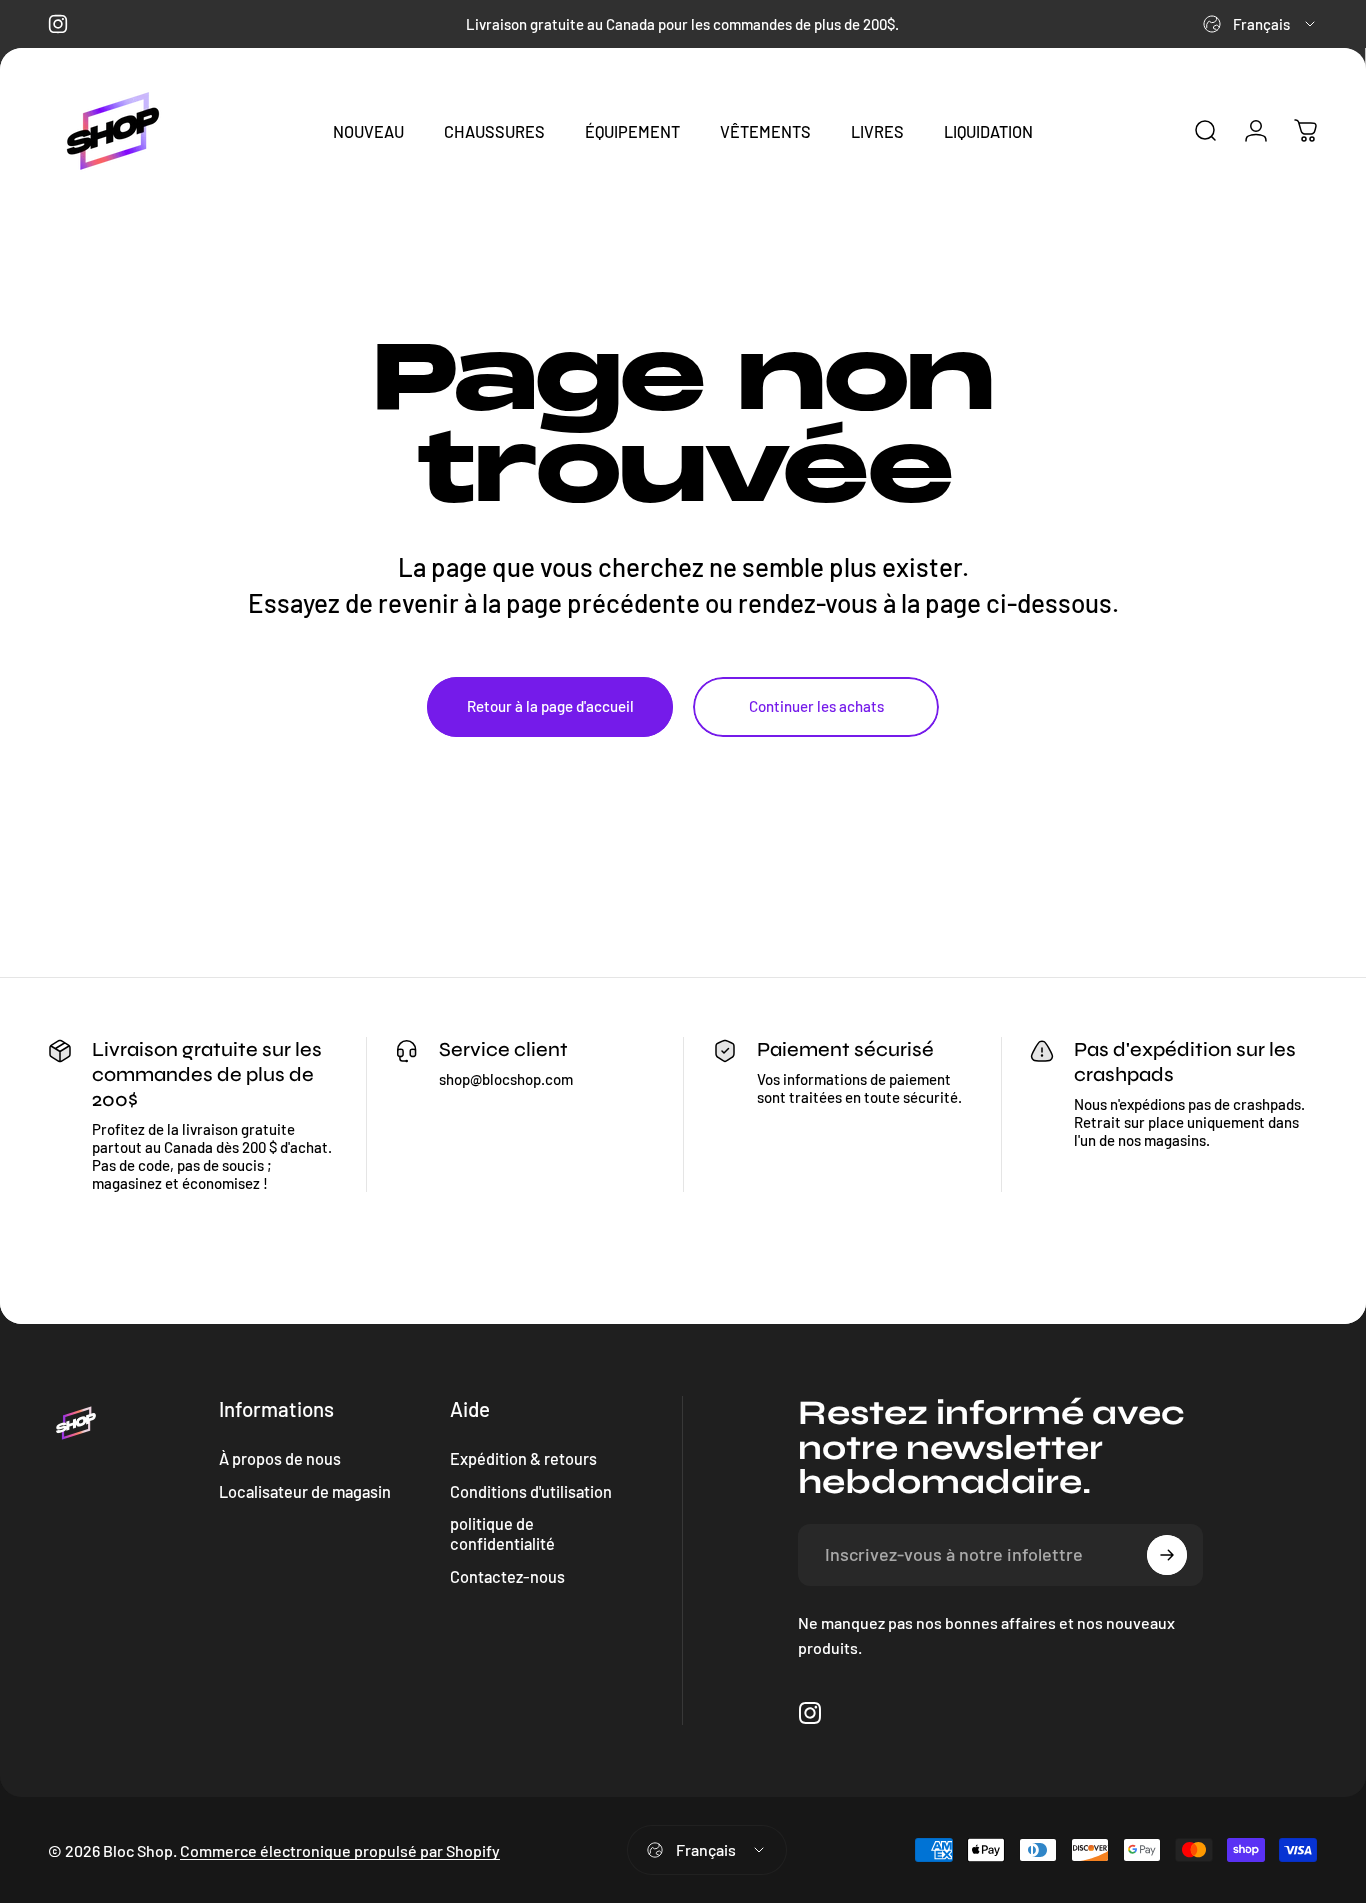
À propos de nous (280, 1458)
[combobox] (1260, 24)
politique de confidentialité (502, 1533)
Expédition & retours (523, 1458)
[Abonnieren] (1167, 1555)
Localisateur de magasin (305, 1491)
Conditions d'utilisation (531, 1491)
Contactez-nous (507, 1576)
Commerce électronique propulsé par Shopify (340, 1850)
